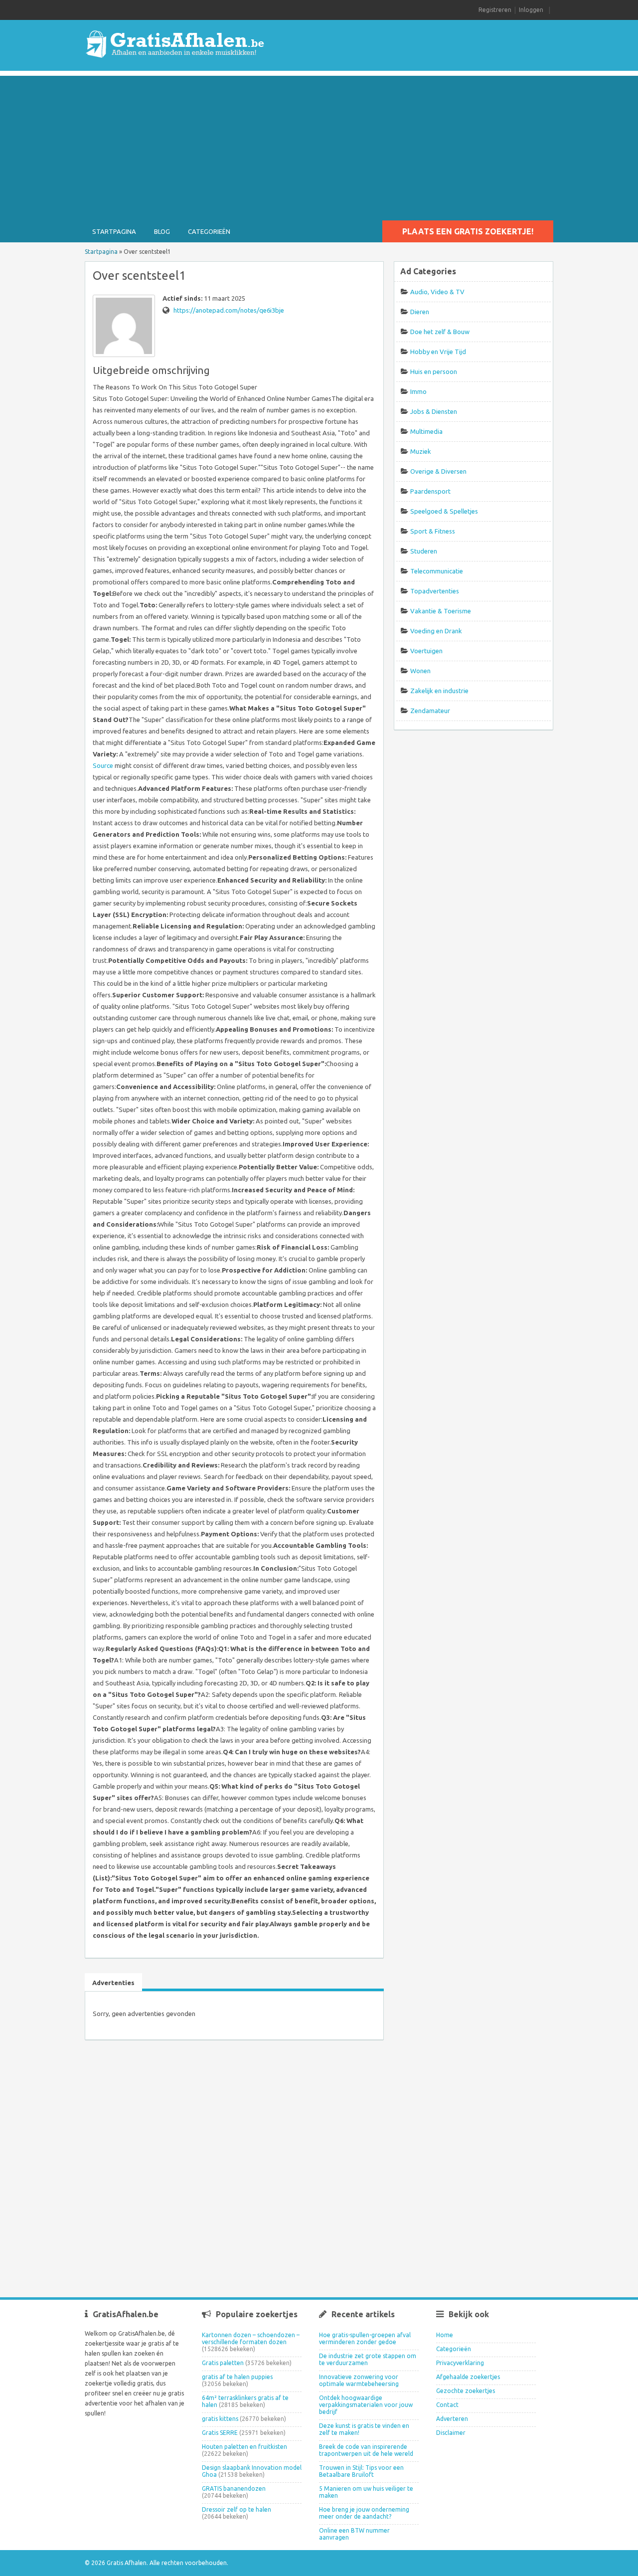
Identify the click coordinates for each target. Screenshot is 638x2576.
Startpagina (114, 231)
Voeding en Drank (436, 631)
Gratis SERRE (220, 2433)
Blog (162, 231)
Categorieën (209, 231)
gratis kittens (220, 2419)
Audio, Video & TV (437, 292)
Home (445, 2335)
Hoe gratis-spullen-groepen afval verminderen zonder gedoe (365, 2338)
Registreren (495, 10)
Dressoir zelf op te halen (237, 2509)
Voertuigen (426, 651)
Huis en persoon (434, 371)
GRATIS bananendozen (234, 2488)
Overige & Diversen (438, 471)
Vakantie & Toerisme (441, 611)
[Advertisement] (319, 146)
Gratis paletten (223, 2363)
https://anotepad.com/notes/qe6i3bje (229, 310)
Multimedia (426, 431)
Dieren (420, 312)
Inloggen (531, 10)
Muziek (421, 451)
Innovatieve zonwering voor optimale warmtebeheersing (359, 2380)
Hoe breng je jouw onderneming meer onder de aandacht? (364, 2513)
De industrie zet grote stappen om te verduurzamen (368, 2359)
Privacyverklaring (460, 2363)
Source (103, 765)
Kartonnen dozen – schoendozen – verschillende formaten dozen (251, 2338)
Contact (447, 2405)
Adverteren (452, 2419)
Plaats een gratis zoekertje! (468, 231)
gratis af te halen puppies (237, 2377)
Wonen (420, 671)
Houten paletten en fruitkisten (244, 2447)
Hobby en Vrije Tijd (438, 352)
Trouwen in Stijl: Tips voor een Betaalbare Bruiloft (361, 2471)
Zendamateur (430, 711)
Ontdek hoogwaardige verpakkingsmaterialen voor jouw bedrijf (366, 2405)
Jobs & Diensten (434, 411)
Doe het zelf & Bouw (440, 332)
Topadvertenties (435, 591)
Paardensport (430, 491)
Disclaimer (451, 2433)
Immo (418, 391)
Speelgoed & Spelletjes (444, 511)
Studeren (424, 551)
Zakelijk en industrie (439, 691)
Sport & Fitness (433, 531)
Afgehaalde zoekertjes (468, 2377)
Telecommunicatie (437, 571)
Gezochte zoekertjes (466, 2391)
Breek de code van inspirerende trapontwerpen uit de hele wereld (366, 2450)
